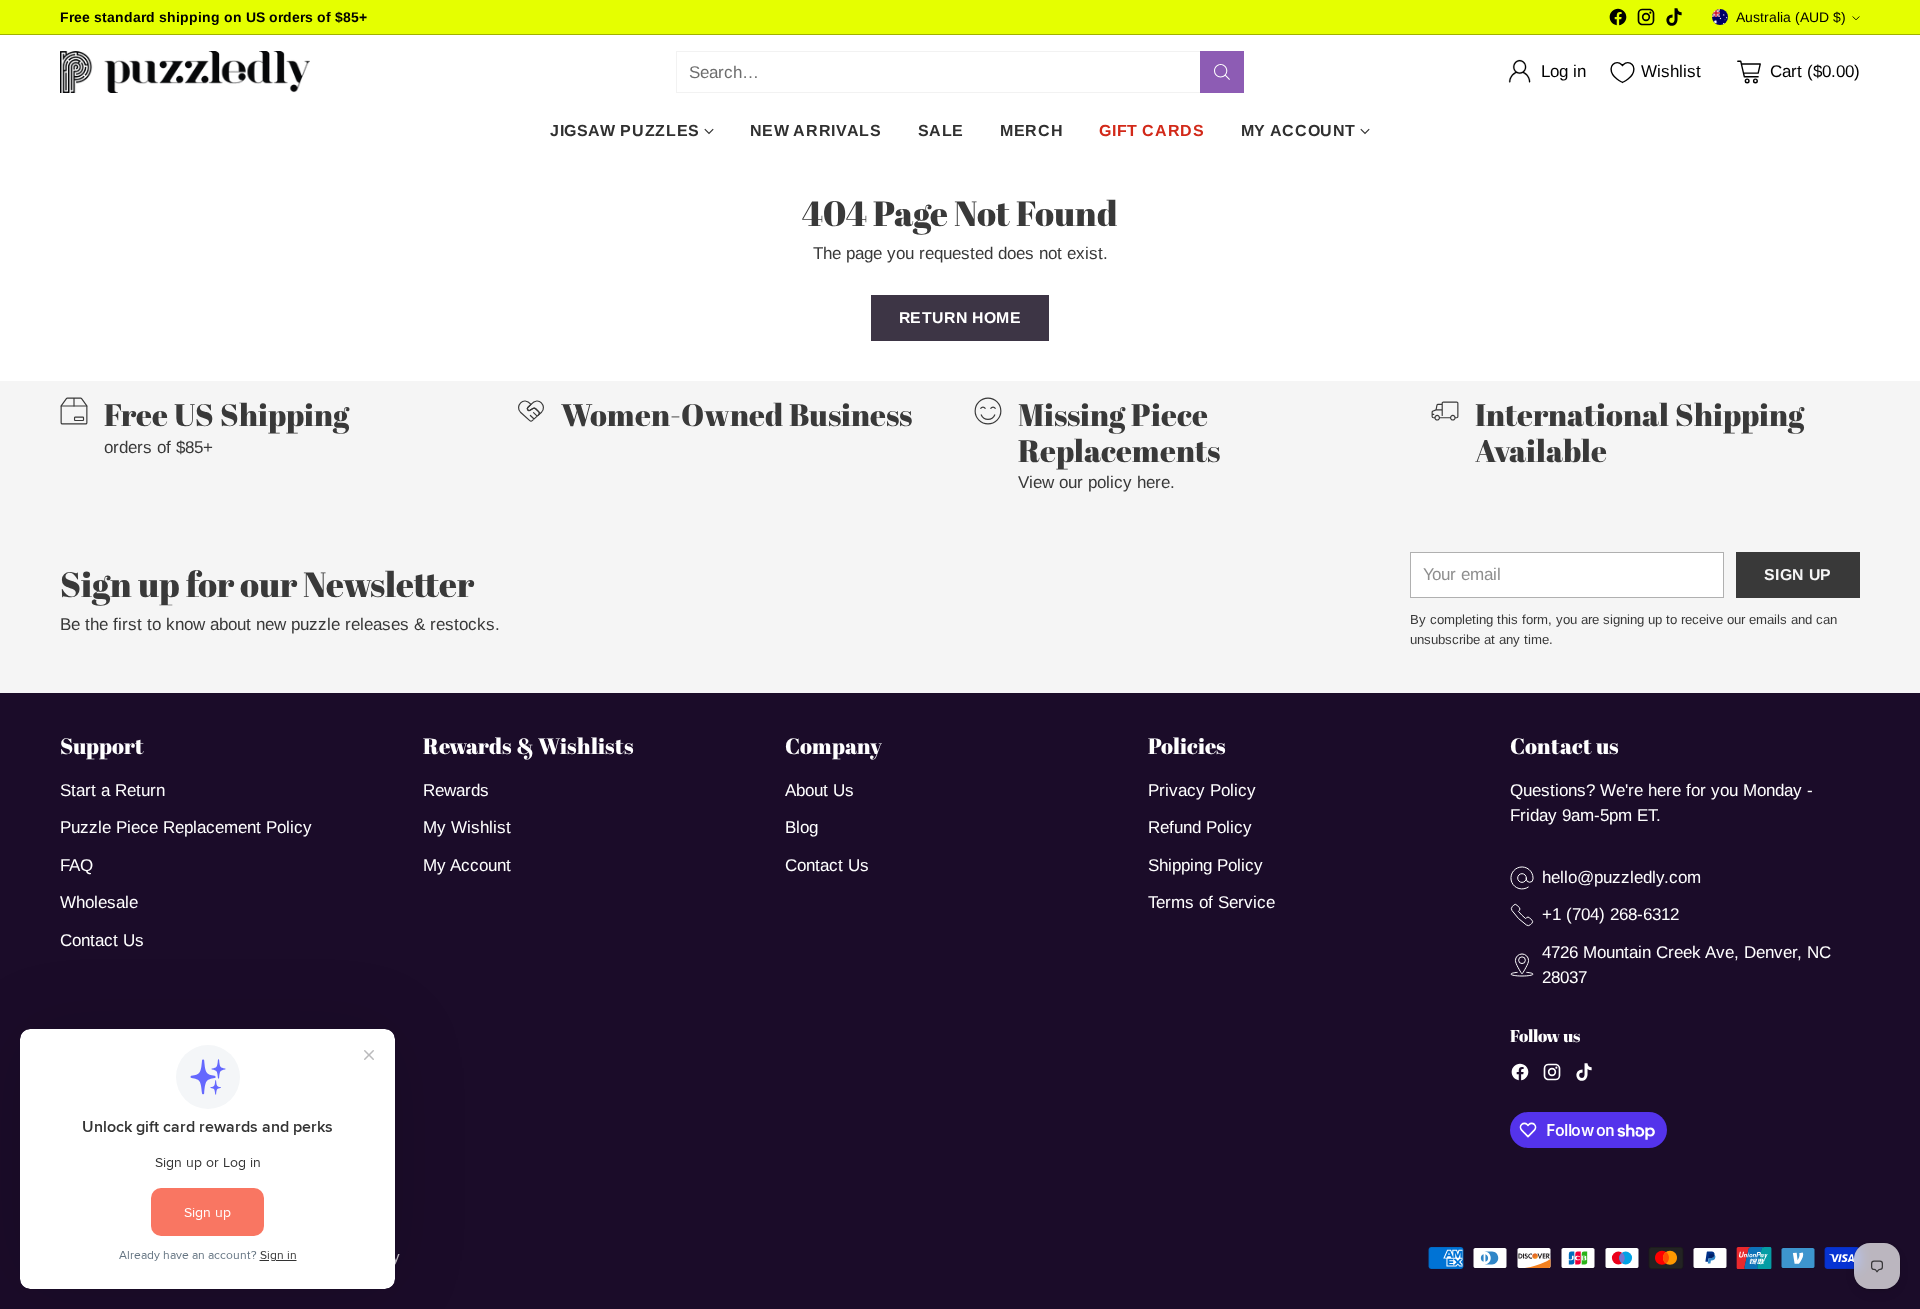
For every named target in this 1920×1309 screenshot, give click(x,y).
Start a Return (112, 790)
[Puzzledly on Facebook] (1618, 21)
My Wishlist (467, 827)
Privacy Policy (1202, 790)
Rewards (456, 790)
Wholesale (99, 902)
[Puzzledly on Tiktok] (1674, 21)
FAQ (76, 865)
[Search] (1222, 72)
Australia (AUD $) (1791, 17)
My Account (467, 865)
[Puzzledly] (185, 72)
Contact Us (102, 940)
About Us (819, 790)
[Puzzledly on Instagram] (1646, 21)
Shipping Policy (1205, 865)
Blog (801, 827)
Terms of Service (1211, 902)
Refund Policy (1200, 827)
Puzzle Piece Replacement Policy (186, 827)
